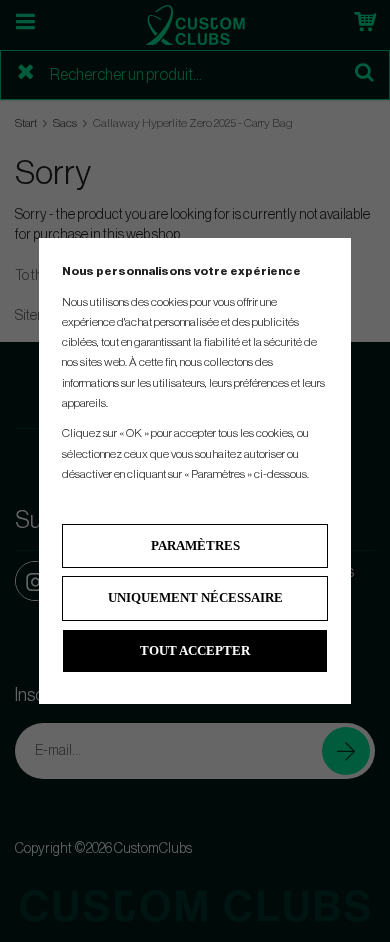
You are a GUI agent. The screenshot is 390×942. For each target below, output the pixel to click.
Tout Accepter (195, 650)
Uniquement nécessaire (195, 597)
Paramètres (195, 545)
